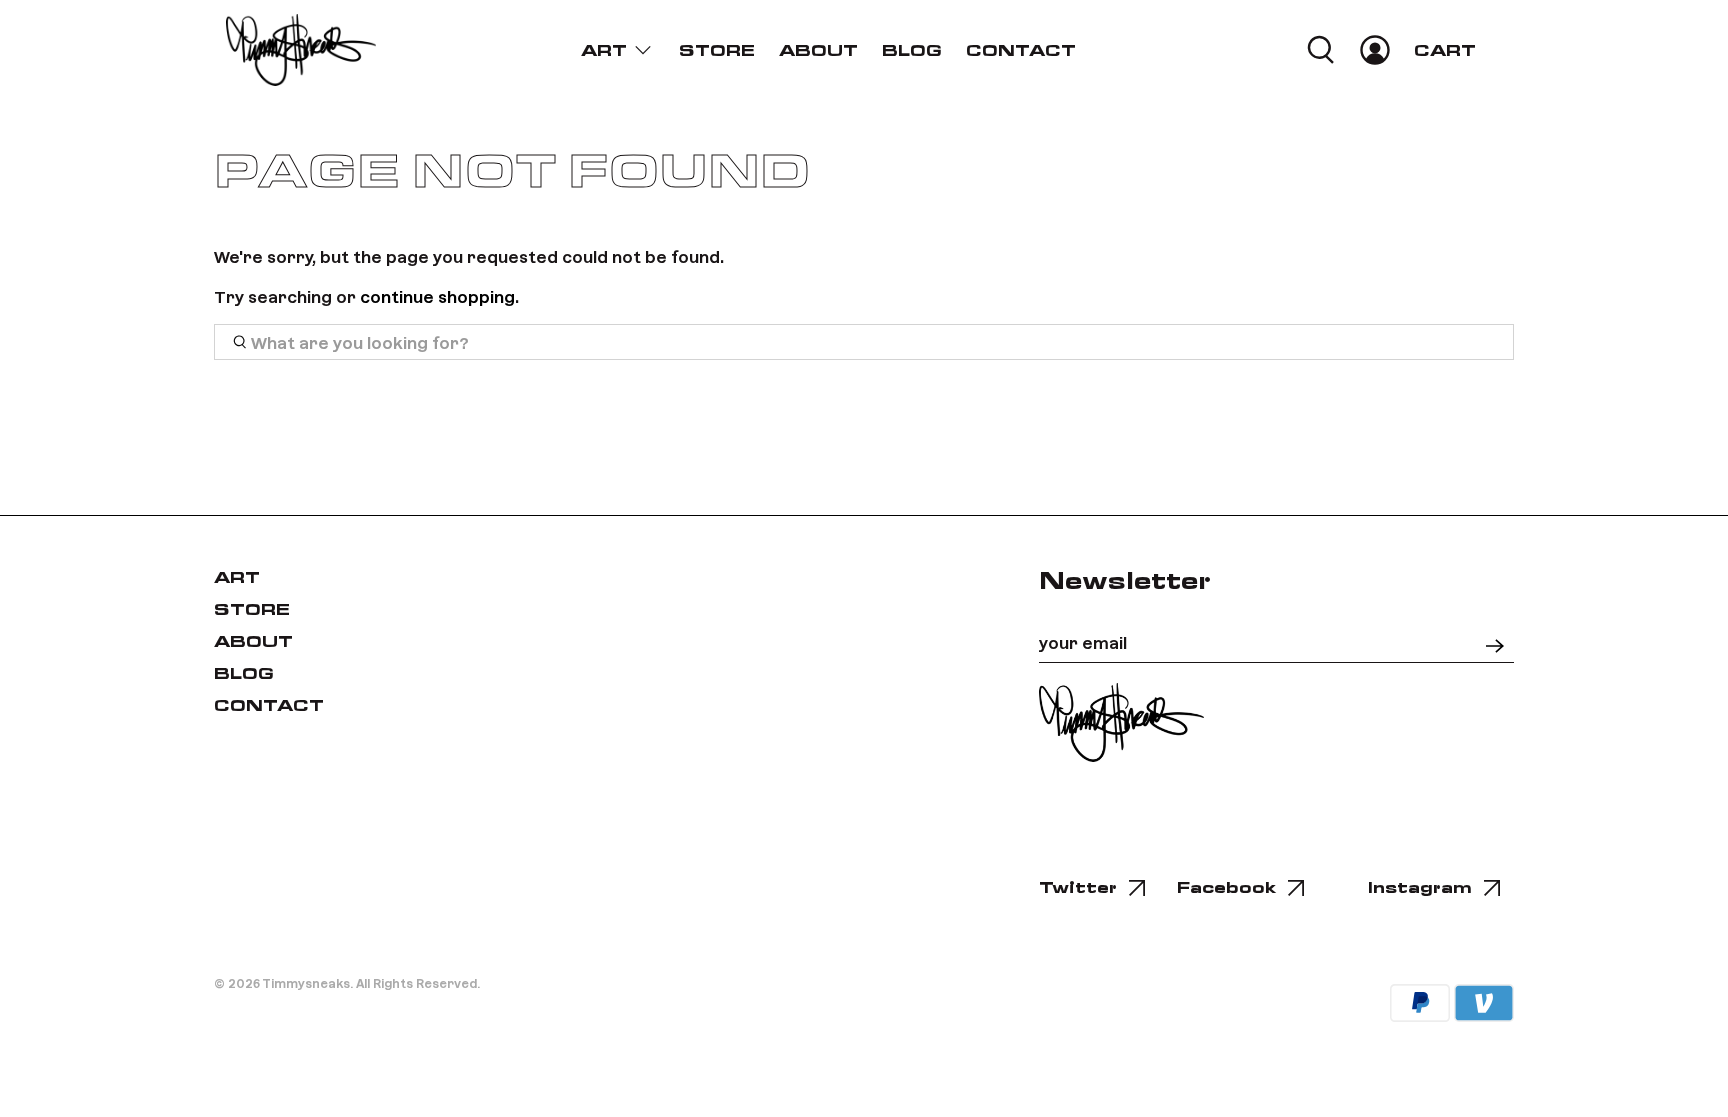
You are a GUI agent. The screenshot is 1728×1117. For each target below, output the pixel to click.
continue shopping (437, 296)
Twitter (1078, 887)
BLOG (912, 50)
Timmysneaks (306, 983)
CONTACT (1021, 50)
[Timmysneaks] (301, 50)
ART (604, 50)
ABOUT (818, 50)
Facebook (1226, 887)
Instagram (1420, 887)
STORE (717, 50)
